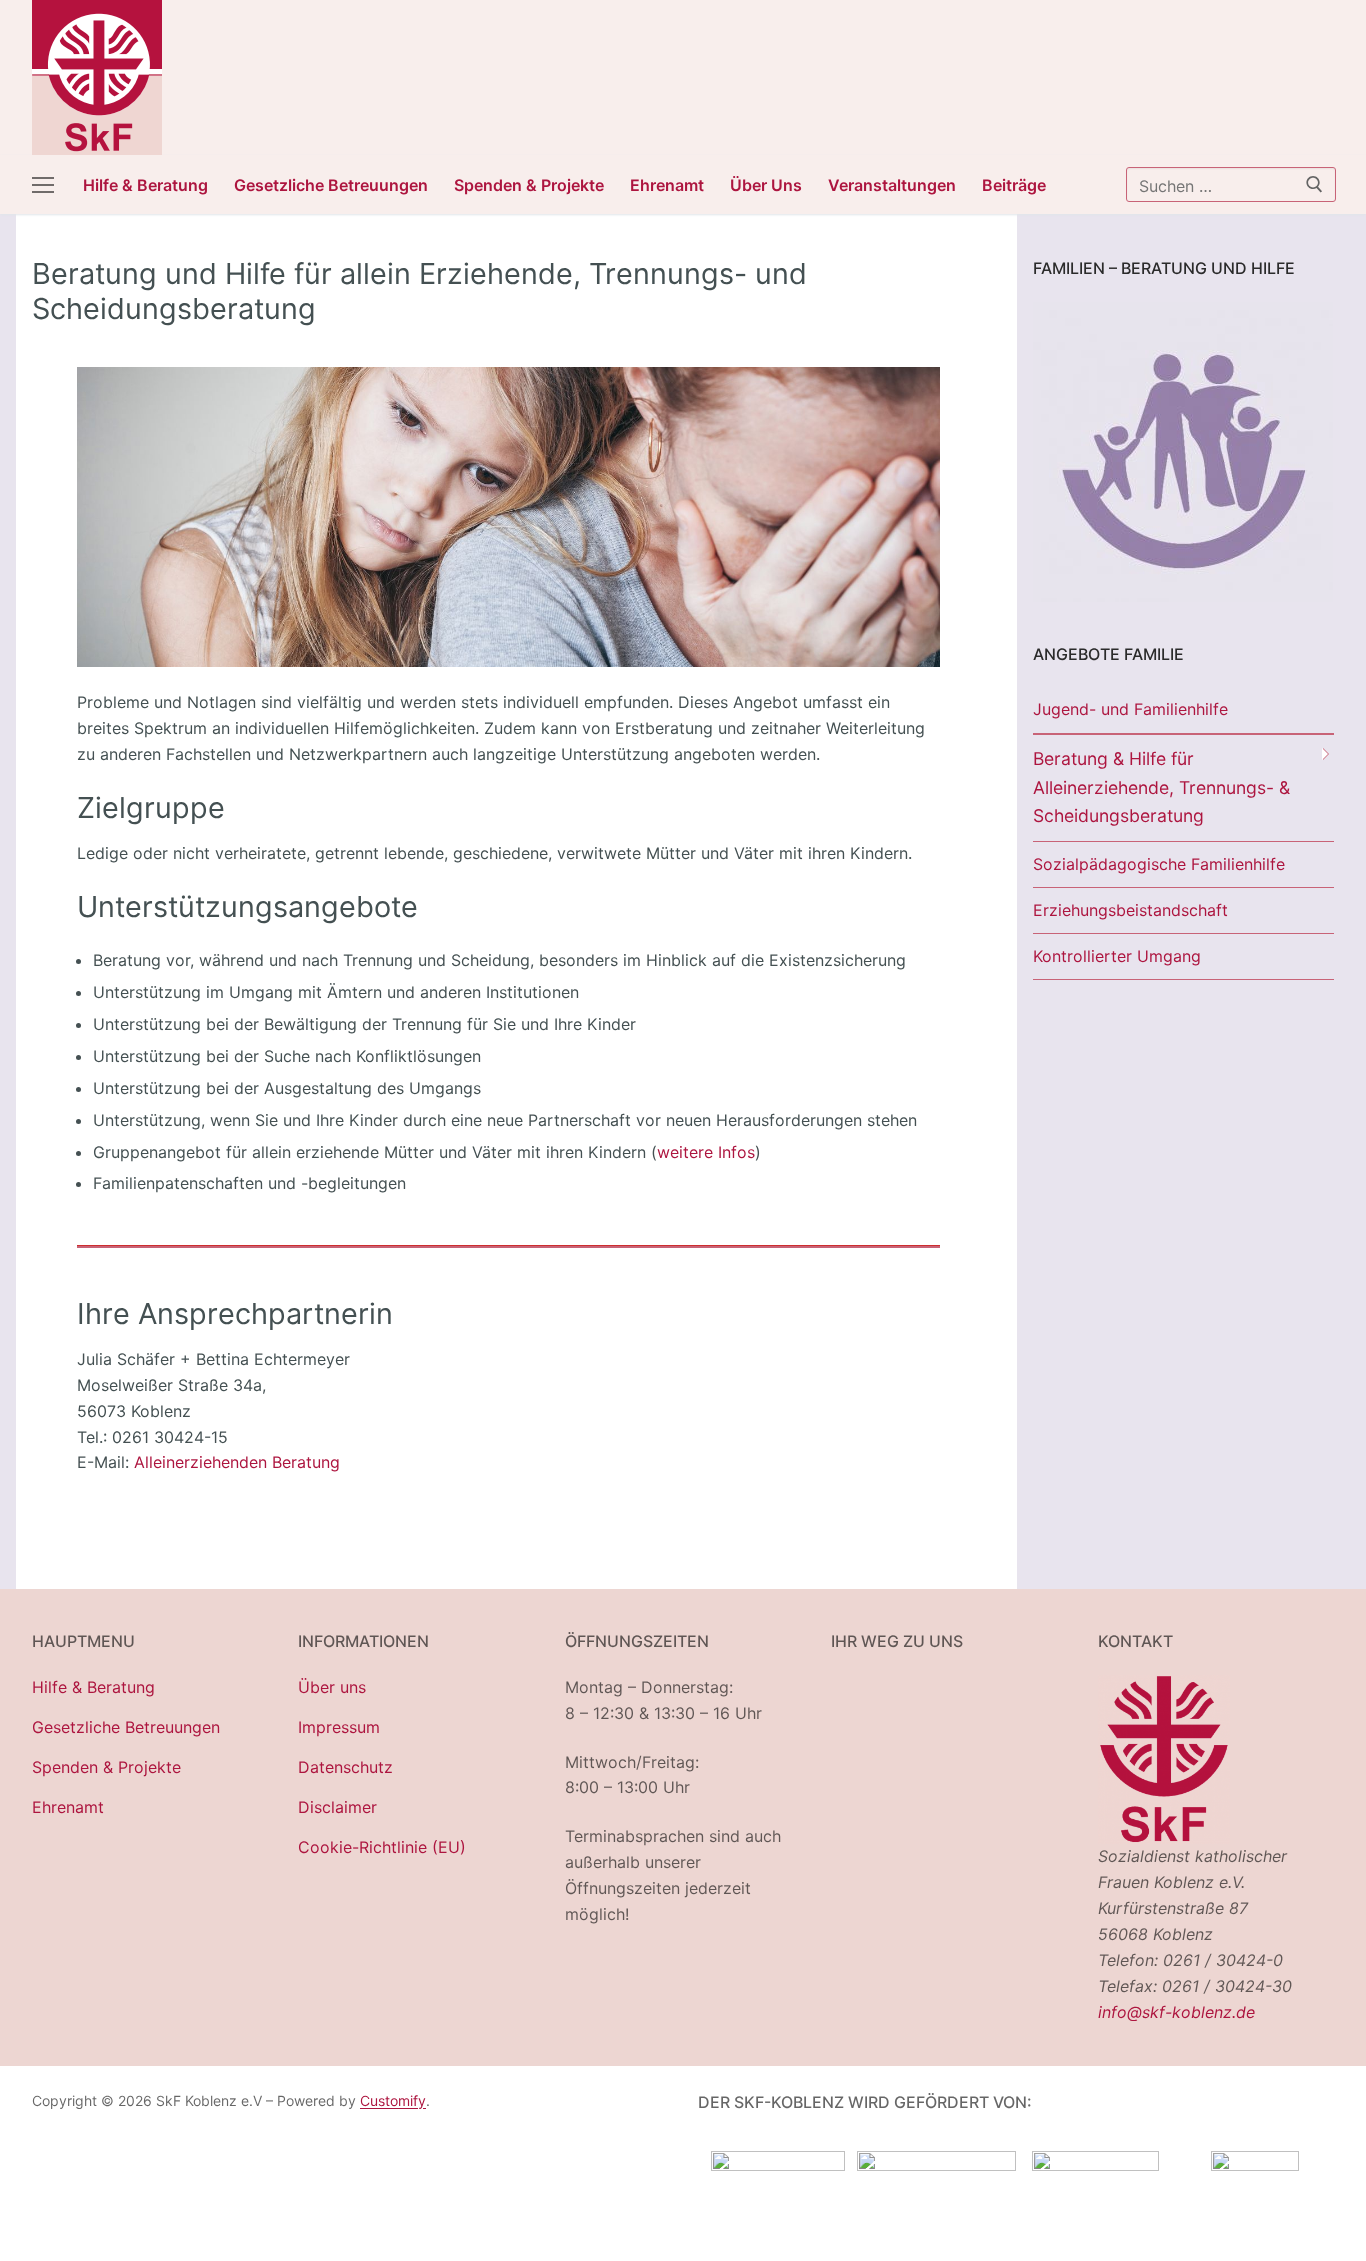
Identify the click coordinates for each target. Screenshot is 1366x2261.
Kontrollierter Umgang (1117, 956)
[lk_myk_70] (1095, 2165)
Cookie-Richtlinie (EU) (382, 1847)
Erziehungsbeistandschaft (1130, 910)
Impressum (339, 1727)
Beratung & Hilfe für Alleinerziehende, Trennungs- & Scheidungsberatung (1161, 787)
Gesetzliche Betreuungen (126, 1727)
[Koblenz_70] (936, 2165)
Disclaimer (337, 1807)
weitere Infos (706, 1152)
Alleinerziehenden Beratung (237, 1462)
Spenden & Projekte (106, 1767)
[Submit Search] (1314, 184)
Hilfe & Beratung (93, 1687)
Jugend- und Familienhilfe (1130, 709)
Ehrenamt (68, 1807)
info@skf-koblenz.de (1176, 2012)
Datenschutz (345, 1767)
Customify (393, 2100)
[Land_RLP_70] (778, 2165)
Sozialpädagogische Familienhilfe (1159, 864)
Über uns (332, 1687)
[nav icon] (43, 185)
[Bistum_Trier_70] (1255, 2165)
